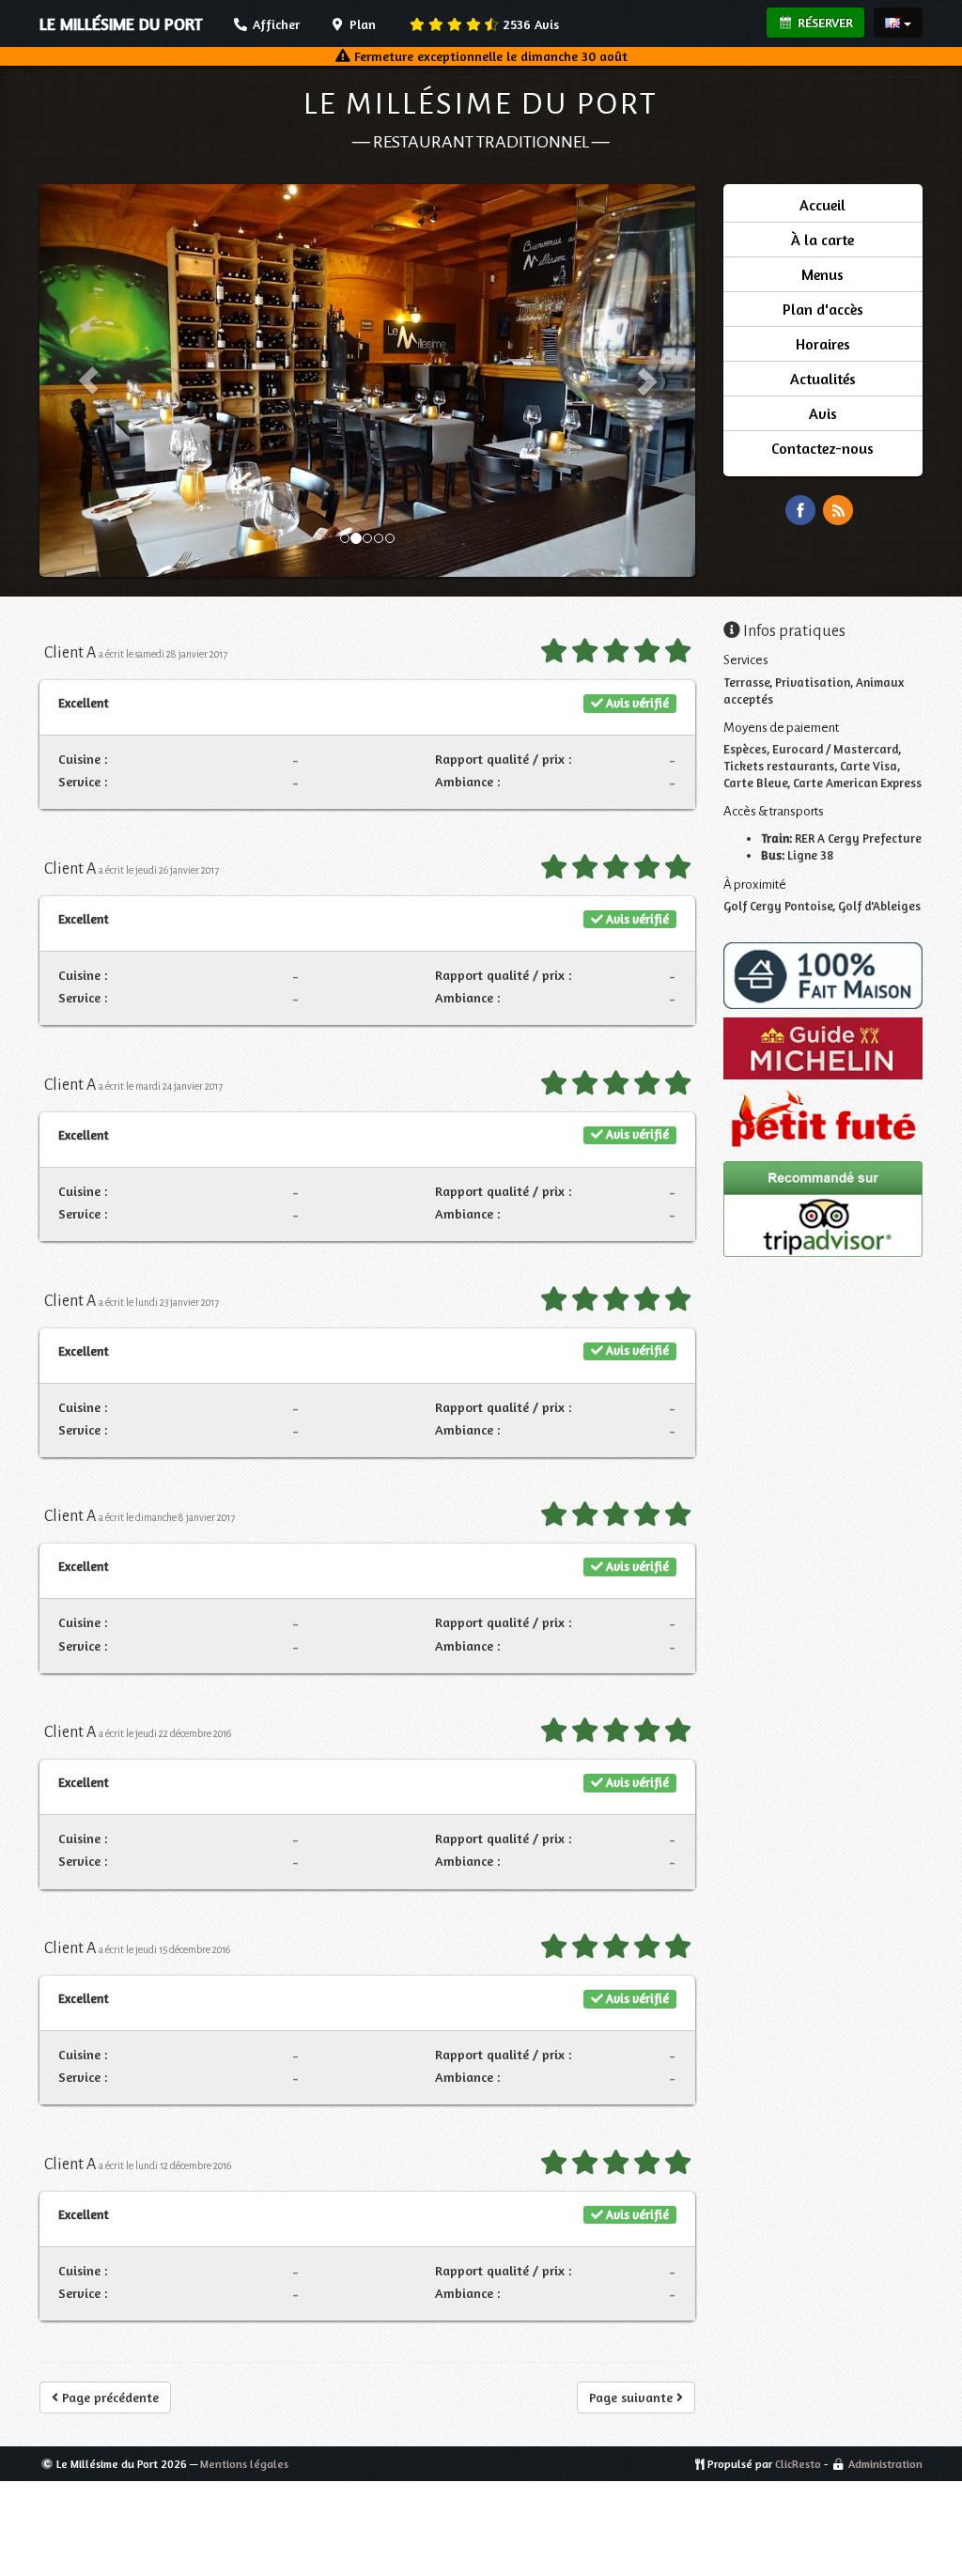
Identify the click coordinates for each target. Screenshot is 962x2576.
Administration (885, 2464)
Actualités (823, 379)
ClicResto (798, 2464)
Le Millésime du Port (481, 104)
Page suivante (633, 2397)
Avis (531, 24)
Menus (822, 274)
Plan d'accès (823, 309)
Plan (361, 24)
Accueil (822, 205)
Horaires (823, 344)
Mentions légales (244, 2464)
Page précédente (109, 2397)
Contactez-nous (822, 448)
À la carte (822, 240)
